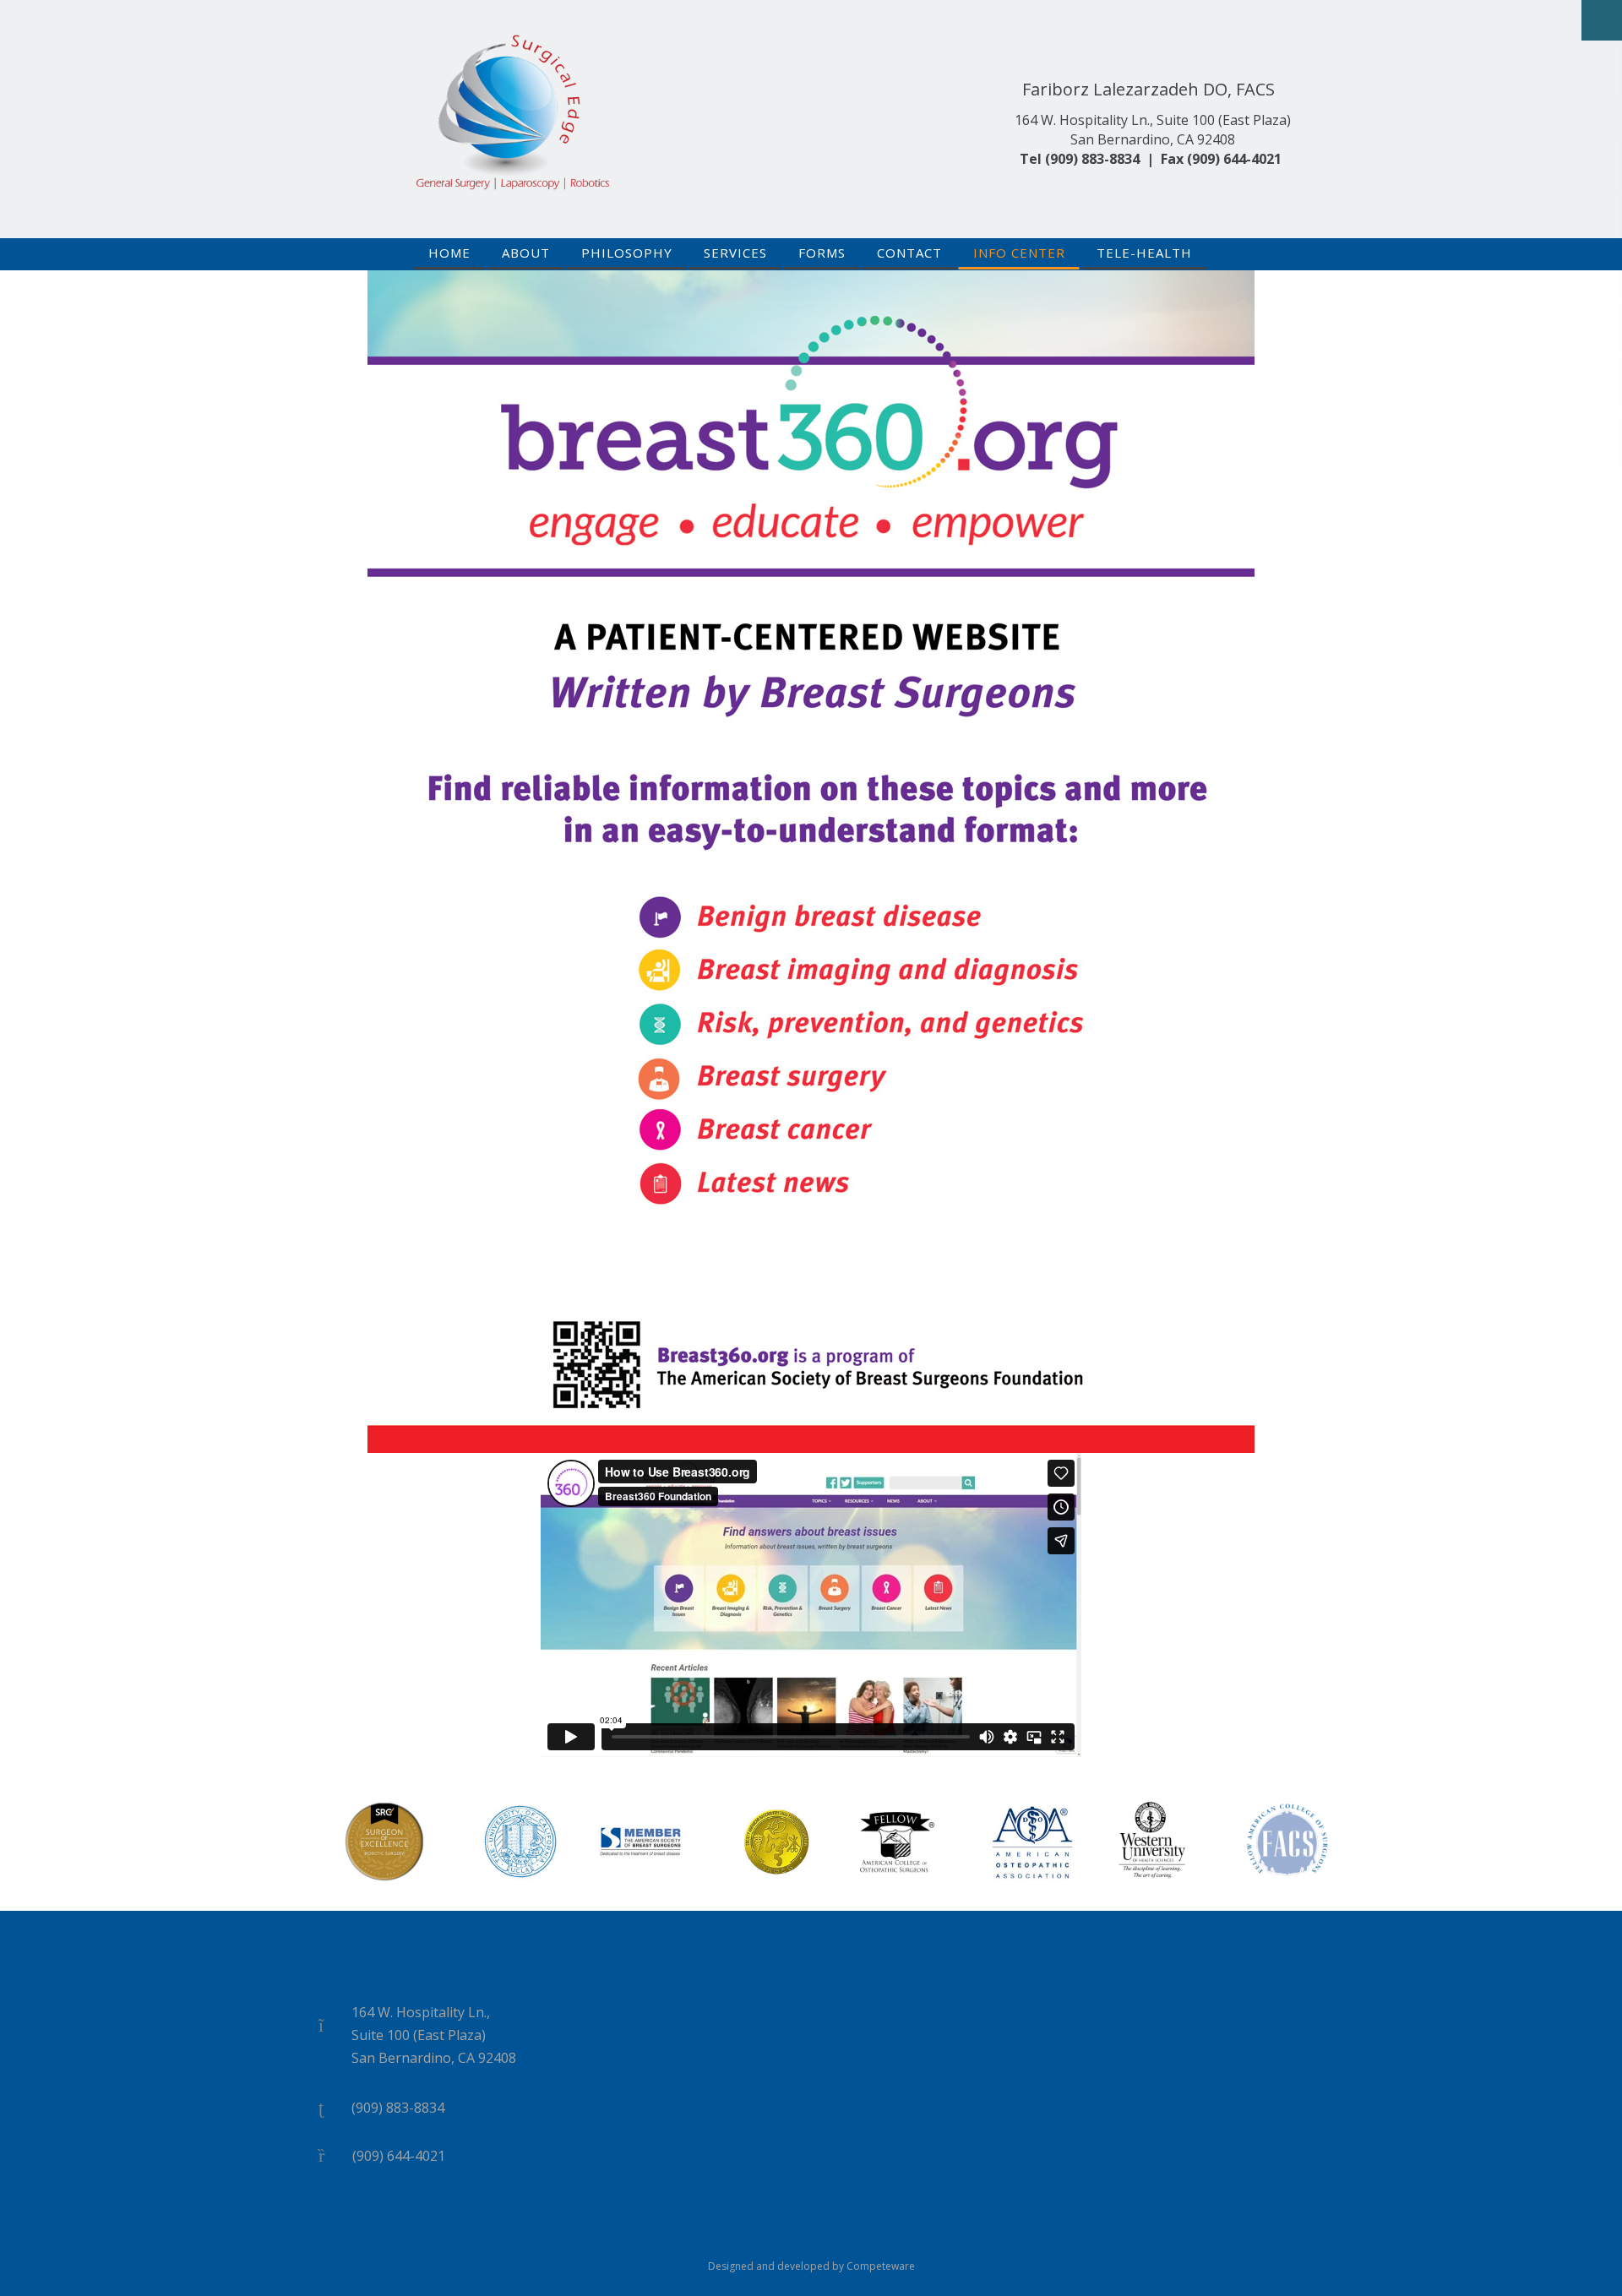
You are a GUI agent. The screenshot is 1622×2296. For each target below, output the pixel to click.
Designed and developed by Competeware (811, 2266)
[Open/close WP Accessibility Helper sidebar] (1602, 20)
